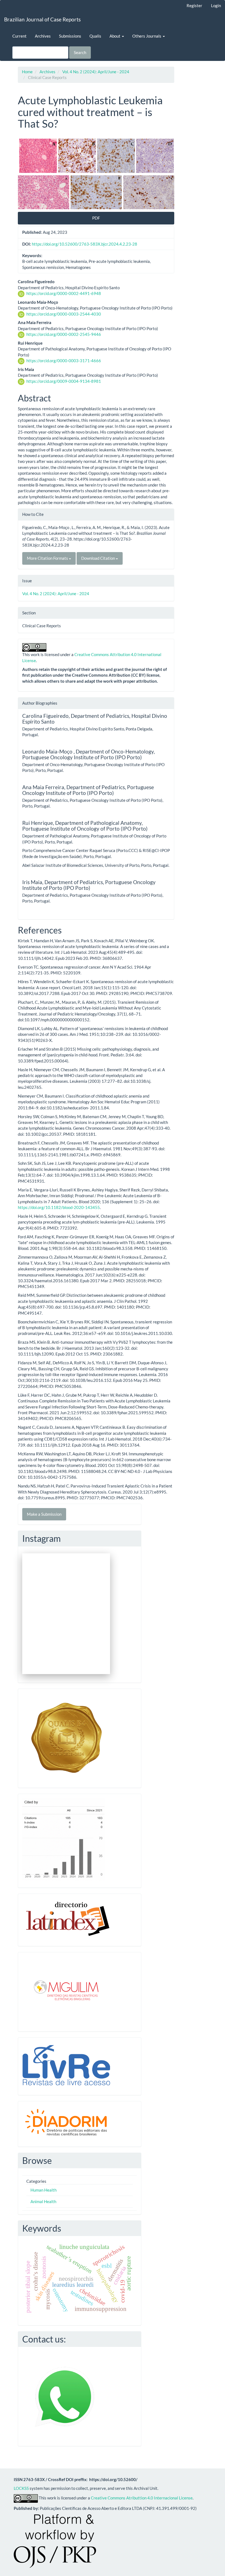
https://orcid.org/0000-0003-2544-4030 (64, 314)
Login (216, 5)
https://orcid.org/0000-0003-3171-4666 (64, 361)
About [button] (115, 36)
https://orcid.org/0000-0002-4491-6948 (64, 293)
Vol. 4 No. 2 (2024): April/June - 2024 (96, 72)
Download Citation (99, 558)
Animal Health (43, 2201)
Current (19, 36)
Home (27, 72)
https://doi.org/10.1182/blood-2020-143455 (59, 1207)
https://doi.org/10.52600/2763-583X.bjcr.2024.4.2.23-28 (85, 244)
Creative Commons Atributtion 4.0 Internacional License (142, 2498)
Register (194, 5)
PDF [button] (96, 218)
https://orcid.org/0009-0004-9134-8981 (64, 381)
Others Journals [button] (147, 36)
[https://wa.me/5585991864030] (65, 2396)
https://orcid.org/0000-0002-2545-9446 (64, 334)
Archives (43, 36)
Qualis (95, 36)
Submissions (70, 36)
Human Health (43, 2190)
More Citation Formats (48, 558)
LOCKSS (21, 2488)
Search (80, 52)
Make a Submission (44, 1514)
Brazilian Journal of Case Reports (42, 19)
